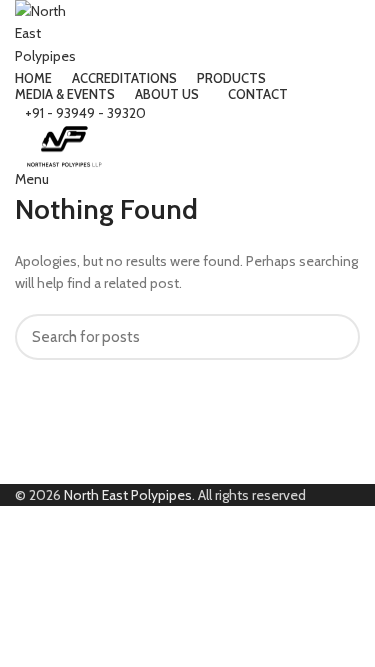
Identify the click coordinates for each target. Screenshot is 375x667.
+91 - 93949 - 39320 (85, 113)
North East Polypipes (128, 495)
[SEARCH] (333, 337)
